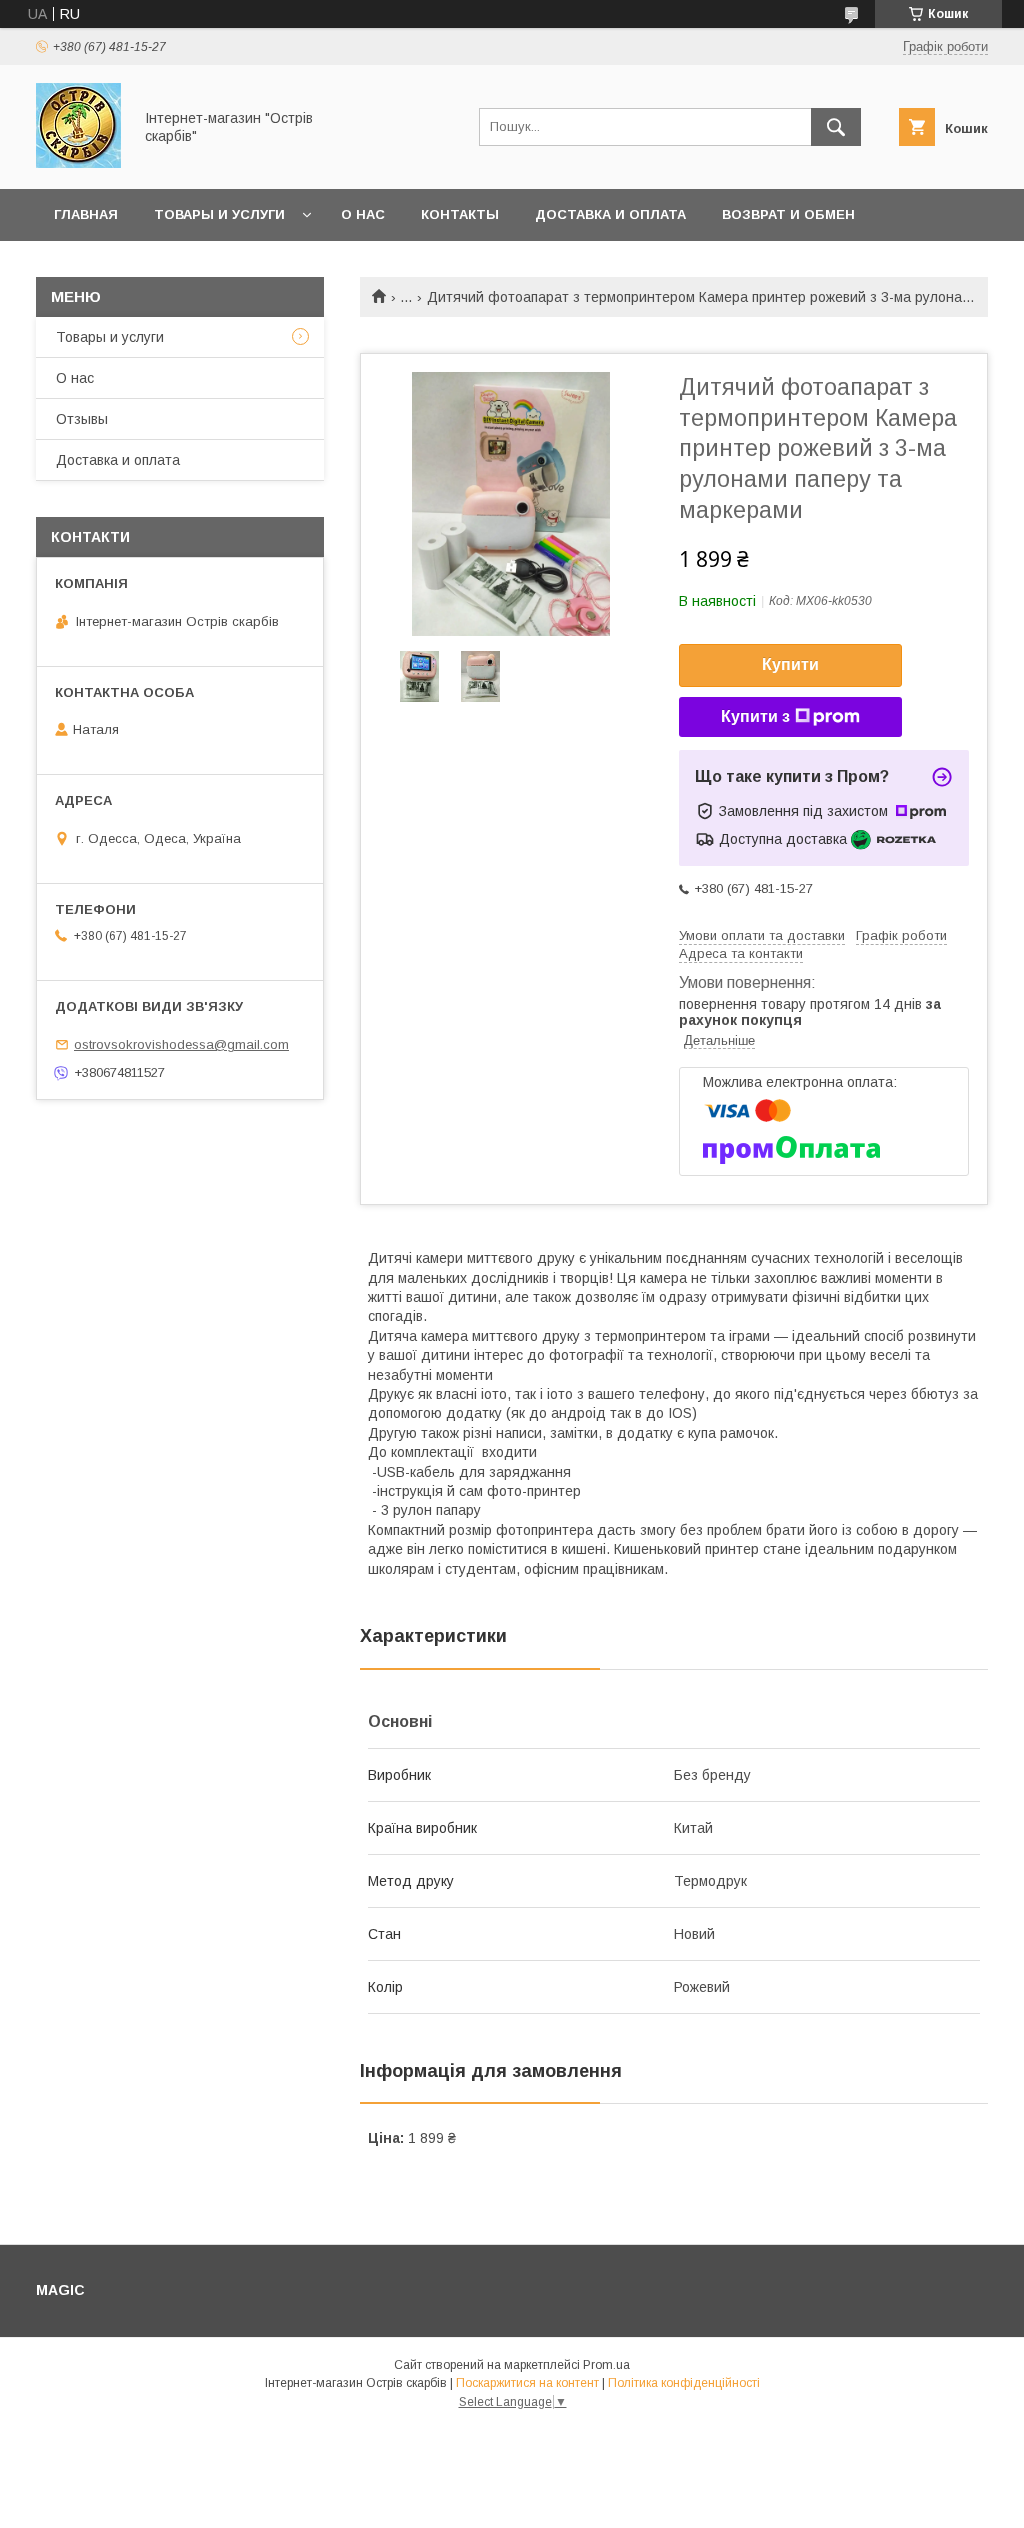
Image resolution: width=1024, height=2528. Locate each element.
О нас (363, 214)
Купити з (755, 716)
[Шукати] (836, 127)
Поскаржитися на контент (527, 2383)
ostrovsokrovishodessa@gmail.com (181, 1044)
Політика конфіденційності (684, 2383)
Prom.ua (606, 2365)
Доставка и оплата (610, 214)
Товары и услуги (219, 214)
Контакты (460, 214)
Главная (86, 214)
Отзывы (82, 419)
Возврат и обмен (788, 214)
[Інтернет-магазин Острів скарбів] (78, 163)
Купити (790, 664)
